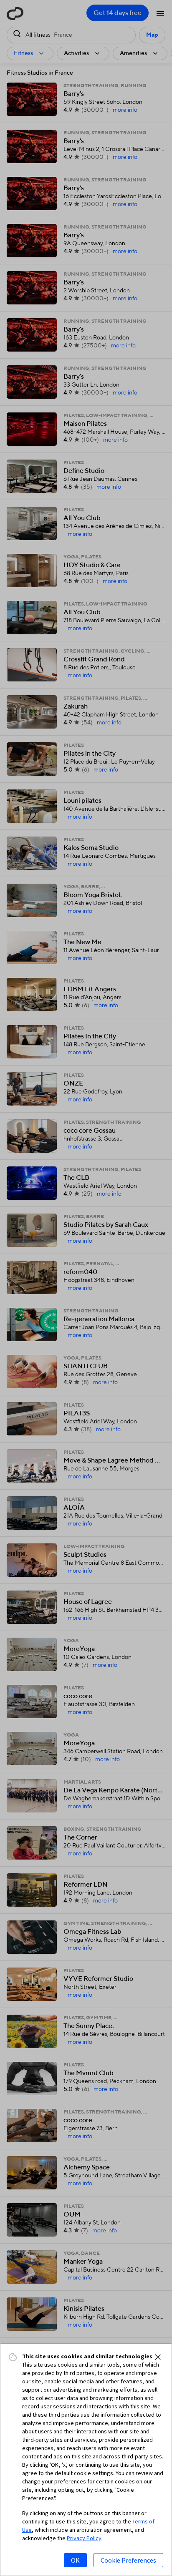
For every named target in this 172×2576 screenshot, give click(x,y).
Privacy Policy (84, 2538)
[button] (158, 2357)
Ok (75, 2560)
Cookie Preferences (128, 2560)
